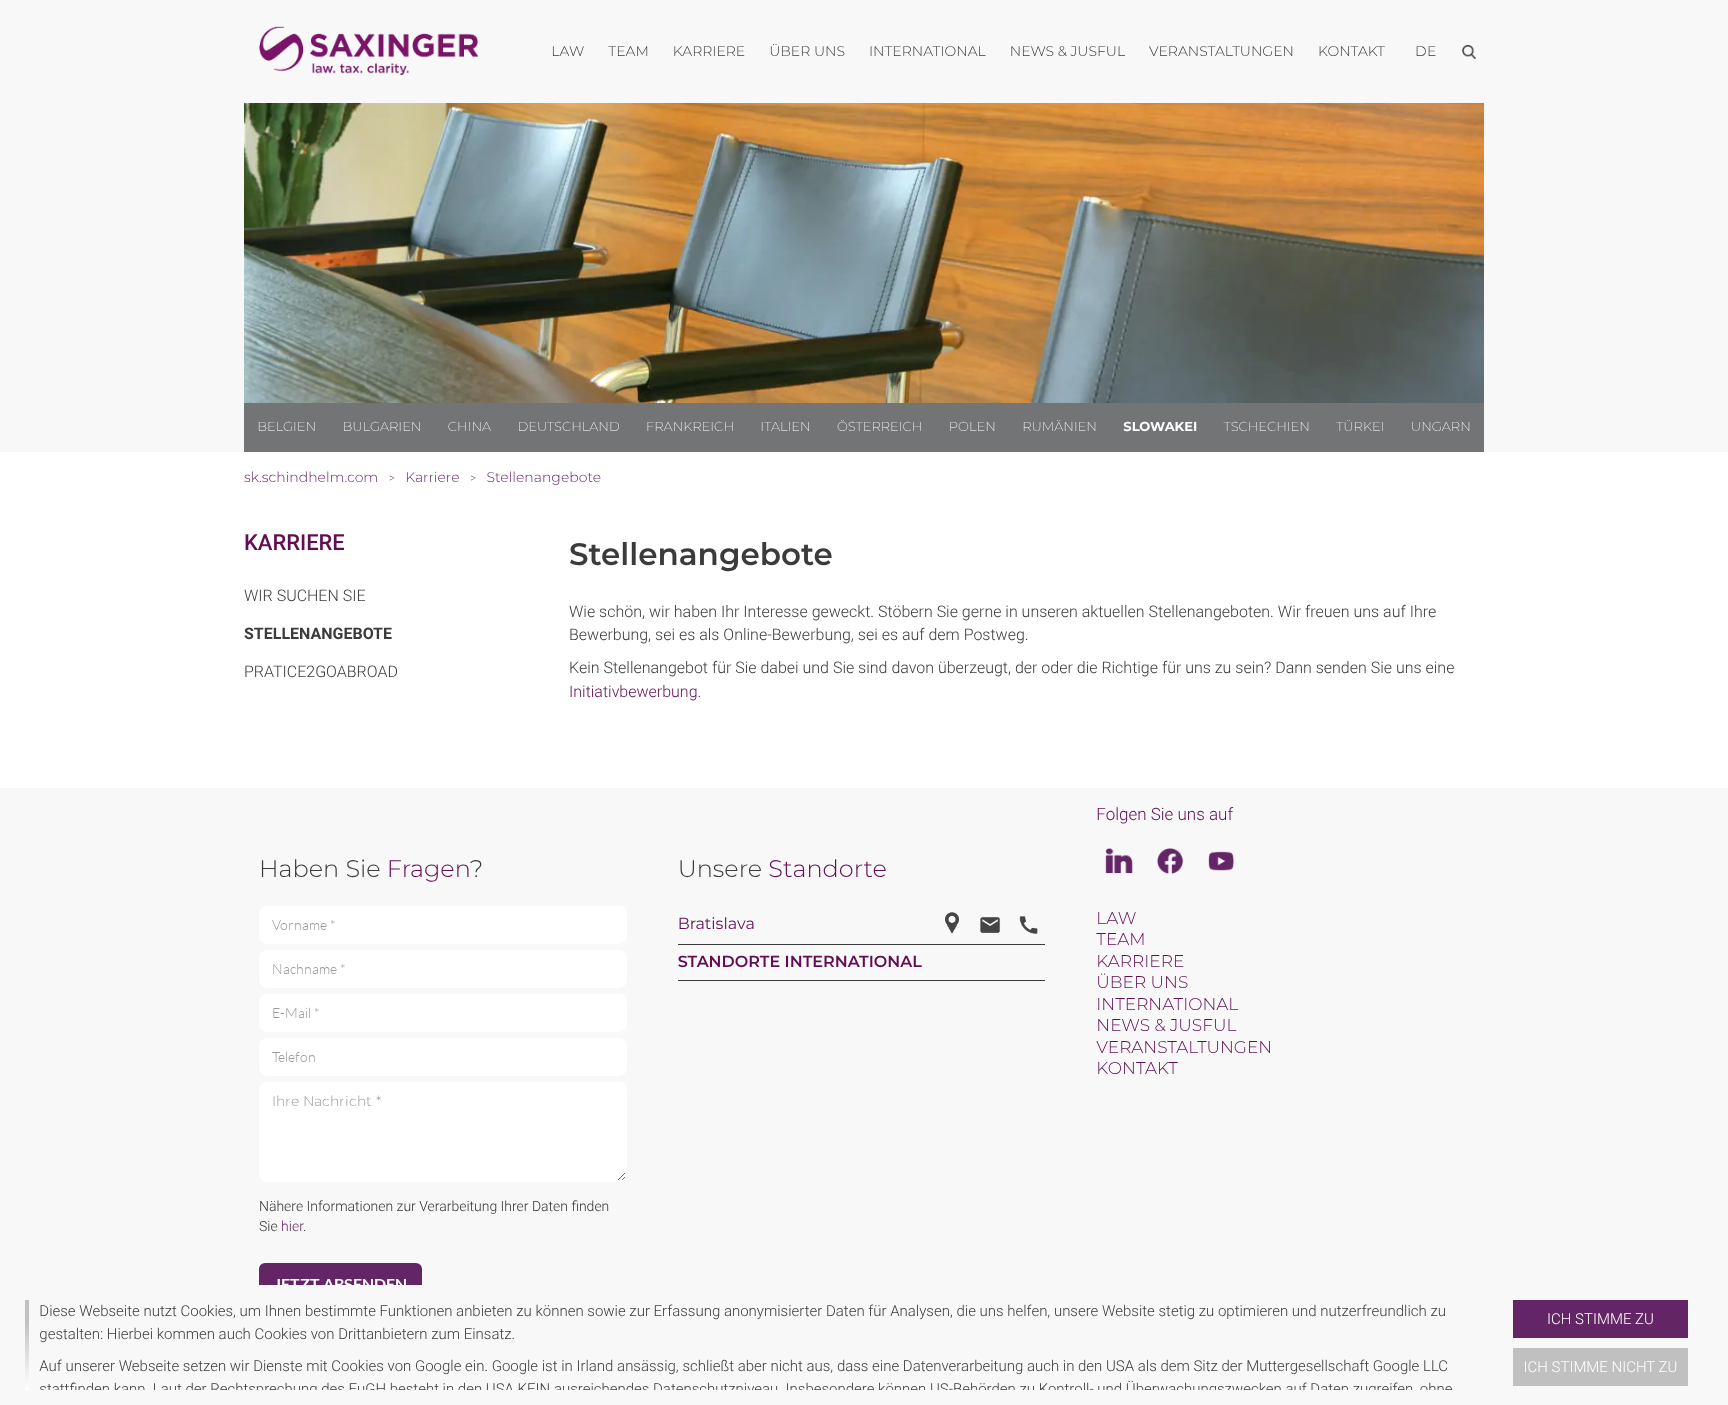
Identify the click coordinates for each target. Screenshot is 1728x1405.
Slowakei (1160, 427)
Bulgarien (381, 427)
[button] (1505, 1345)
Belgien (286, 427)
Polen (972, 427)
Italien (785, 427)
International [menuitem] (927, 51)
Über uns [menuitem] (807, 51)
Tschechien (1267, 427)
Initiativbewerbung (633, 691)
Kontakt (1136, 1069)
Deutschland (568, 427)
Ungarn (1441, 427)
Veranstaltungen (1184, 1048)
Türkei (1360, 427)
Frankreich (690, 427)
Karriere (294, 543)
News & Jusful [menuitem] (1067, 51)
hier (292, 1227)
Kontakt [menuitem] (1351, 51)
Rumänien (1059, 427)
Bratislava (716, 924)
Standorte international (800, 962)
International (1167, 1005)
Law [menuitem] (567, 51)
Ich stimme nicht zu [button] (1601, 1367)
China (469, 427)
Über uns (1142, 983)
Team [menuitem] (628, 51)
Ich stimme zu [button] (1600, 1319)
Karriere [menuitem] (709, 51)
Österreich (880, 427)
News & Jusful (1166, 1026)
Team (1120, 940)
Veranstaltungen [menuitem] (1221, 51)
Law (1116, 919)
